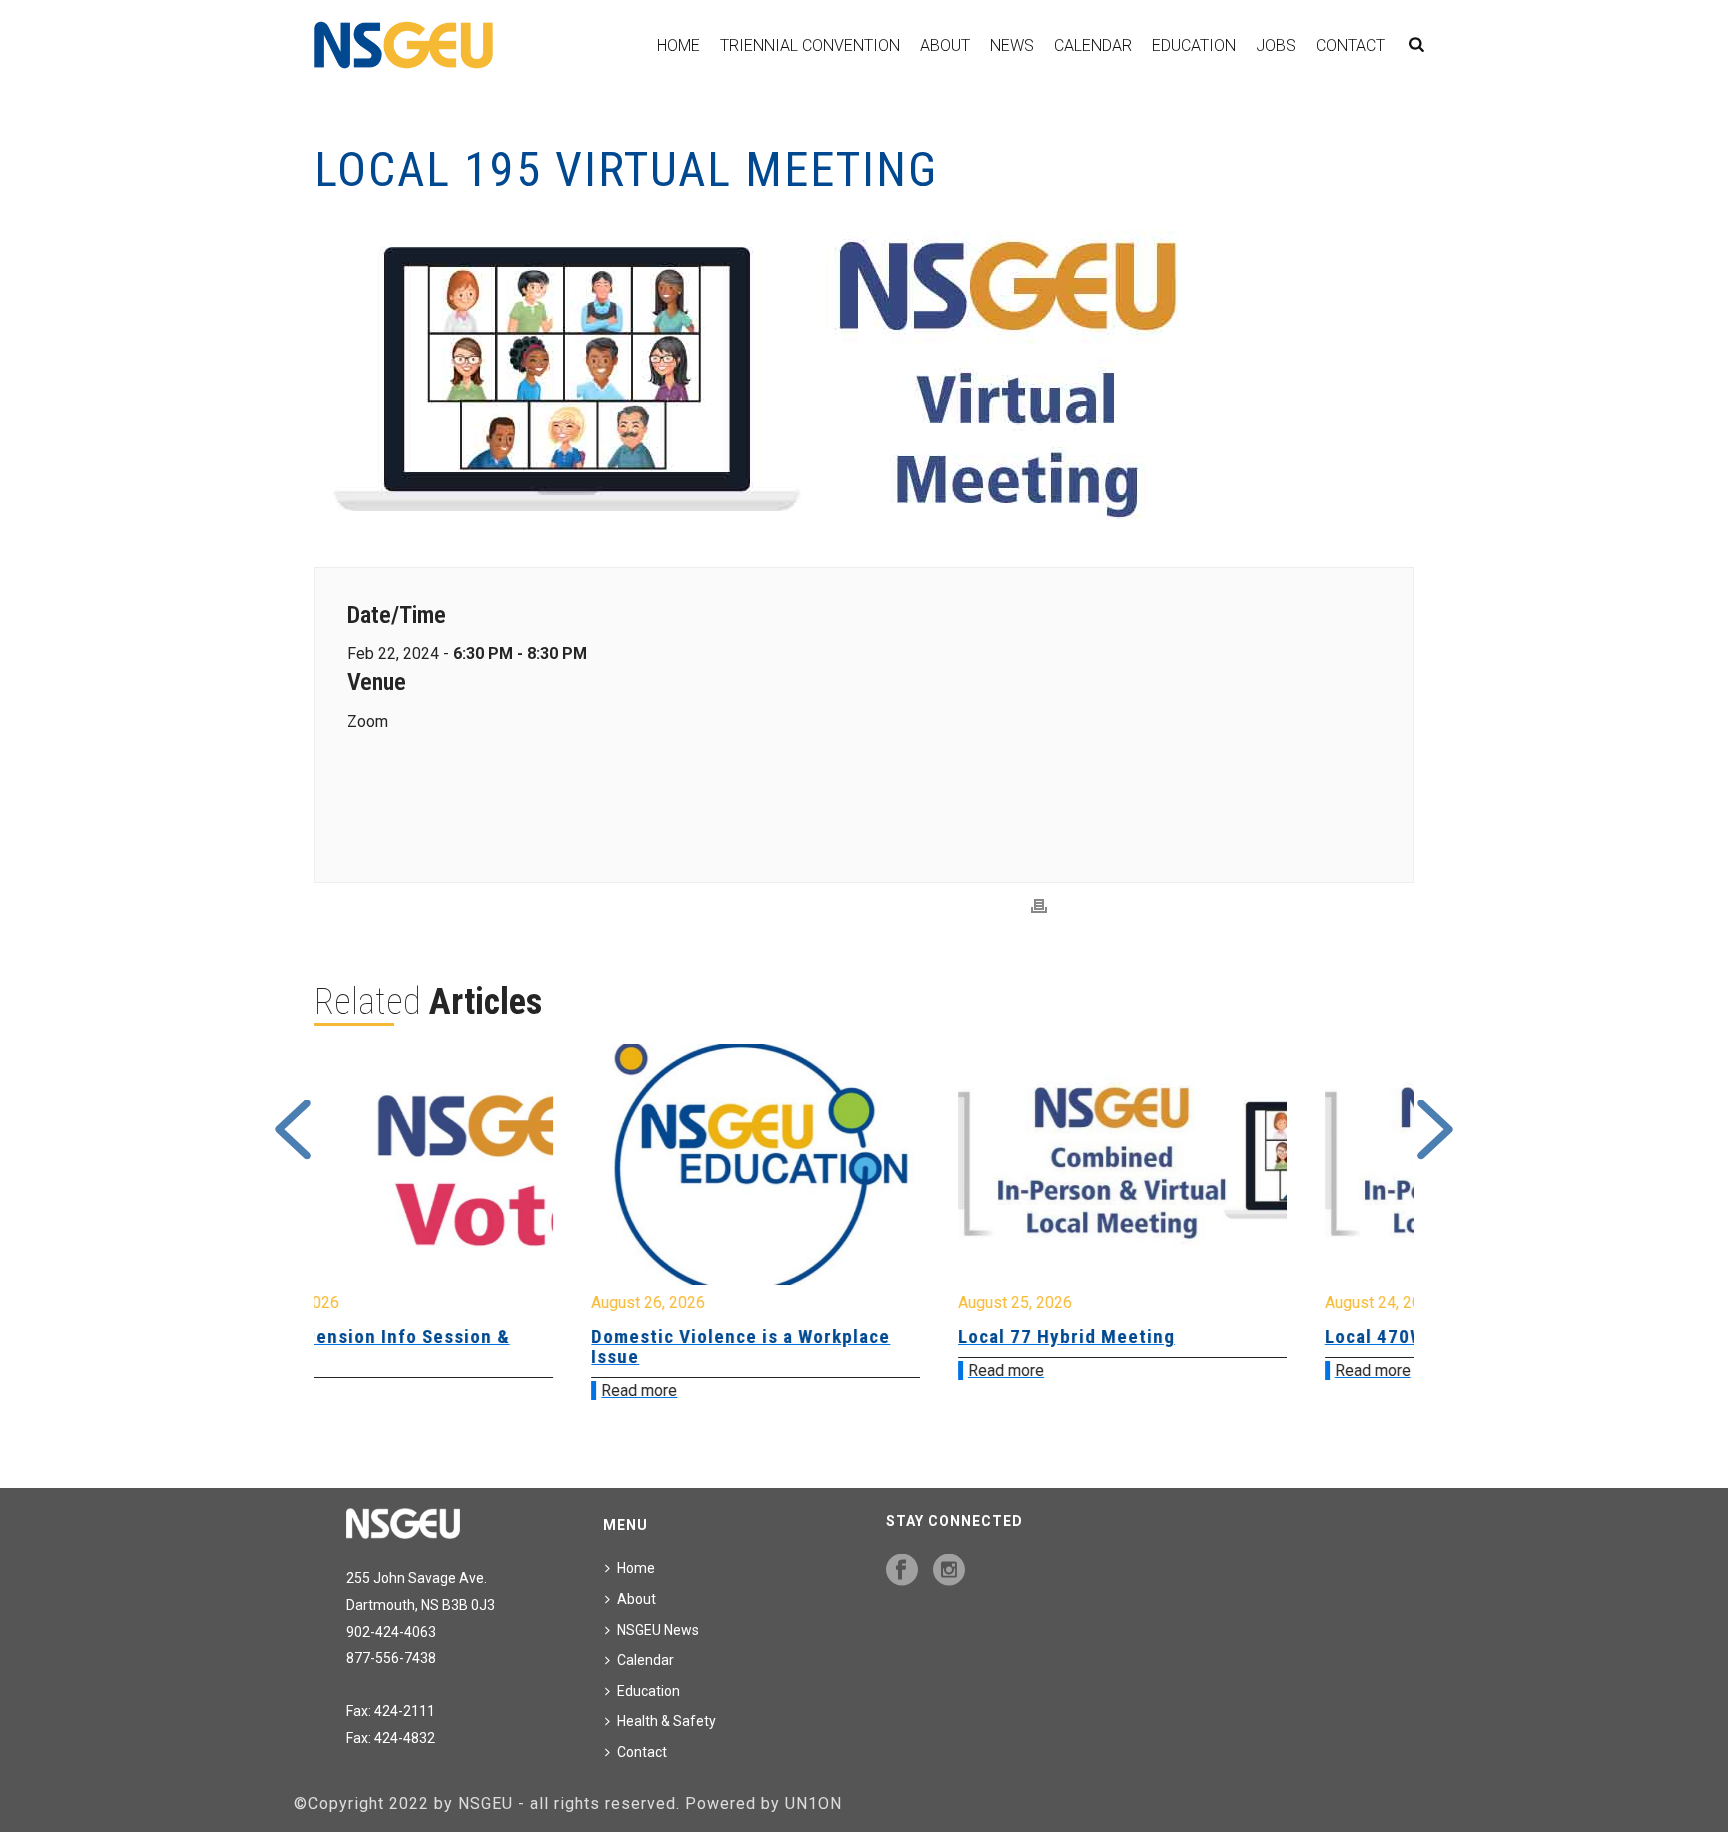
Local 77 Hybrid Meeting (808, 1336)
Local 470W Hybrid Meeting (1187, 1336)
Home (678, 45)
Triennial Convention (810, 45)
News (1012, 45)
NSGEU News (658, 1630)
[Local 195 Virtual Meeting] (864, 373)
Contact (1350, 45)
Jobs (1276, 45)
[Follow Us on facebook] (902, 1571)
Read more (381, 1390)
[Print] (1039, 906)
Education (1194, 45)
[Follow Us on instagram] (949, 1571)
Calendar (1093, 45)
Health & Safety (666, 1721)
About (945, 45)
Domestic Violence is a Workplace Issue (482, 1346)
